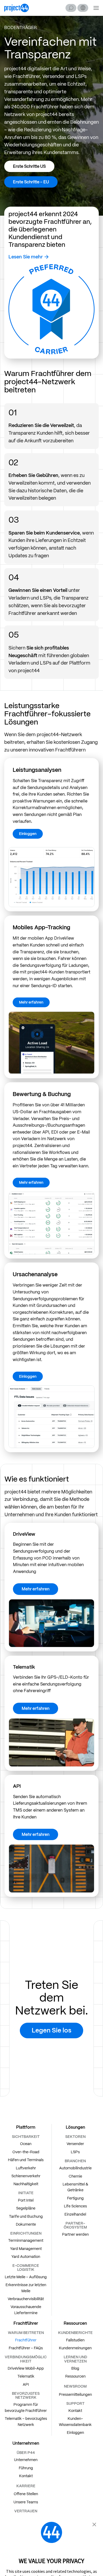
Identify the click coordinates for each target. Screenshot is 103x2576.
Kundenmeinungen (75, 2348)
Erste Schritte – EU (31, 182)
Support (75, 2403)
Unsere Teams (26, 2502)
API (26, 2384)
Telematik (26, 2376)
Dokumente (26, 2224)
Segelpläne (26, 2208)
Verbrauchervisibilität (26, 2299)
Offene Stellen (26, 2494)
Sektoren (75, 2137)
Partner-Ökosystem (75, 2225)
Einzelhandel (75, 2214)
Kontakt (75, 2411)
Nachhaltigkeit (26, 2184)
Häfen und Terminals (26, 2160)
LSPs (75, 2152)
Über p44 (26, 2453)
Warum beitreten (26, 2333)
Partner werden (75, 2234)
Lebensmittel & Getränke (75, 2187)
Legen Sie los (51, 2030)
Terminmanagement (26, 2240)
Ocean (26, 2144)
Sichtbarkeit (26, 2137)
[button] (83, 8)
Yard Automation (26, 2257)
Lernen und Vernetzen (75, 2359)
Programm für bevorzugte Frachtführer (26, 2407)
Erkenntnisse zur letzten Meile (26, 2288)
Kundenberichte (75, 2333)
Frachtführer (26, 2340)
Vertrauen (26, 2511)
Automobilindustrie (75, 2168)
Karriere (26, 2486)
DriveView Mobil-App (26, 2368)
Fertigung (75, 2198)
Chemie (75, 2176)
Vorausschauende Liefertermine (26, 2310)
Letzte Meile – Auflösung (26, 2277)
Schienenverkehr (26, 2176)
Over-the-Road (26, 2152)
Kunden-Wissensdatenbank (75, 2421)
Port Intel (26, 2200)
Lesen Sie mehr (26, 257)
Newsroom (75, 2386)
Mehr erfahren (31, 1002)
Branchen (75, 2161)
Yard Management (26, 2249)
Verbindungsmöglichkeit (26, 2359)
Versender (75, 2144)
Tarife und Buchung (26, 2216)
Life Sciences (75, 2206)
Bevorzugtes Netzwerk (26, 2395)
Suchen (71, 8)
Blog (75, 2368)
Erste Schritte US (29, 166)
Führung (26, 2468)
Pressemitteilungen (75, 2394)
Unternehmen (26, 2460)
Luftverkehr (26, 2168)
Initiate (26, 2193)
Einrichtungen (26, 2233)
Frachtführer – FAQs (26, 2348)
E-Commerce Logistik (26, 2268)
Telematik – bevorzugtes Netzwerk (26, 2421)
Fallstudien (75, 2340)
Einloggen (28, 834)
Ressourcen (75, 2376)
